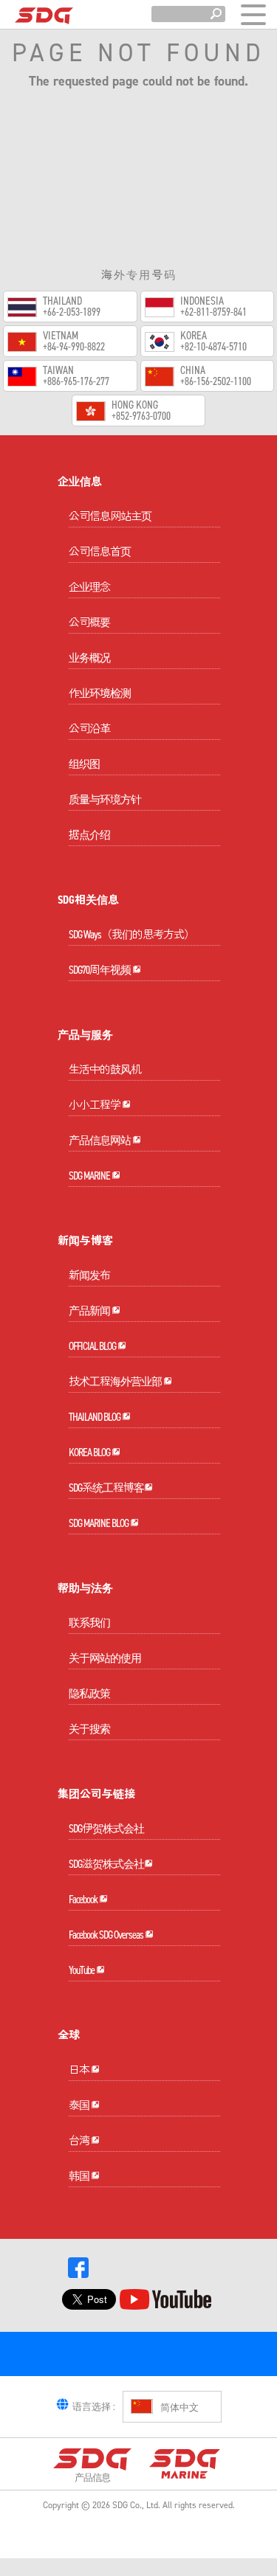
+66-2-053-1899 (72, 312)
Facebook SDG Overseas (107, 1935)
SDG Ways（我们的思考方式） (131, 935)
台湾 (80, 2141)
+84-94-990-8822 (74, 347)
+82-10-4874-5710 (213, 347)
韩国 (80, 2176)
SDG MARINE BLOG (99, 1523)
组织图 (84, 764)
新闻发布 (89, 1275)
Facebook (84, 1900)
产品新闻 (90, 1311)
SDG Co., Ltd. (136, 2505)
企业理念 (89, 587)
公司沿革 (89, 729)
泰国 (80, 2105)
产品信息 (92, 2477)
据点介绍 (89, 835)
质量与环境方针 (105, 800)
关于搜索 (89, 1729)
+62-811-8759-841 (213, 312)
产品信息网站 (100, 1140)
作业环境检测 (100, 693)
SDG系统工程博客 (106, 1488)
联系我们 (89, 1623)
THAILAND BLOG (95, 1417)
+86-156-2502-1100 (216, 382)
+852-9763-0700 (141, 416)
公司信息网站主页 (110, 516)
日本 (80, 2070)
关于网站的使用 (105, 1658)
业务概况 (89, 658)
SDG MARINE (90, 1176)
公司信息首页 (100, 552)
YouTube (82, 1970)
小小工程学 (95, 1105)
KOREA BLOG (90, 1453)
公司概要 (89, 623)
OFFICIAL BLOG (93, 1346)
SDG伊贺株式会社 (106, 1829)
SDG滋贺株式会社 (106, 1864)
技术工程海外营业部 (116, 1382)
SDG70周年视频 (100, 970)
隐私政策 (89, 1694)
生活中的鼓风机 (105, 1070)
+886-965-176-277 (76, 382)
